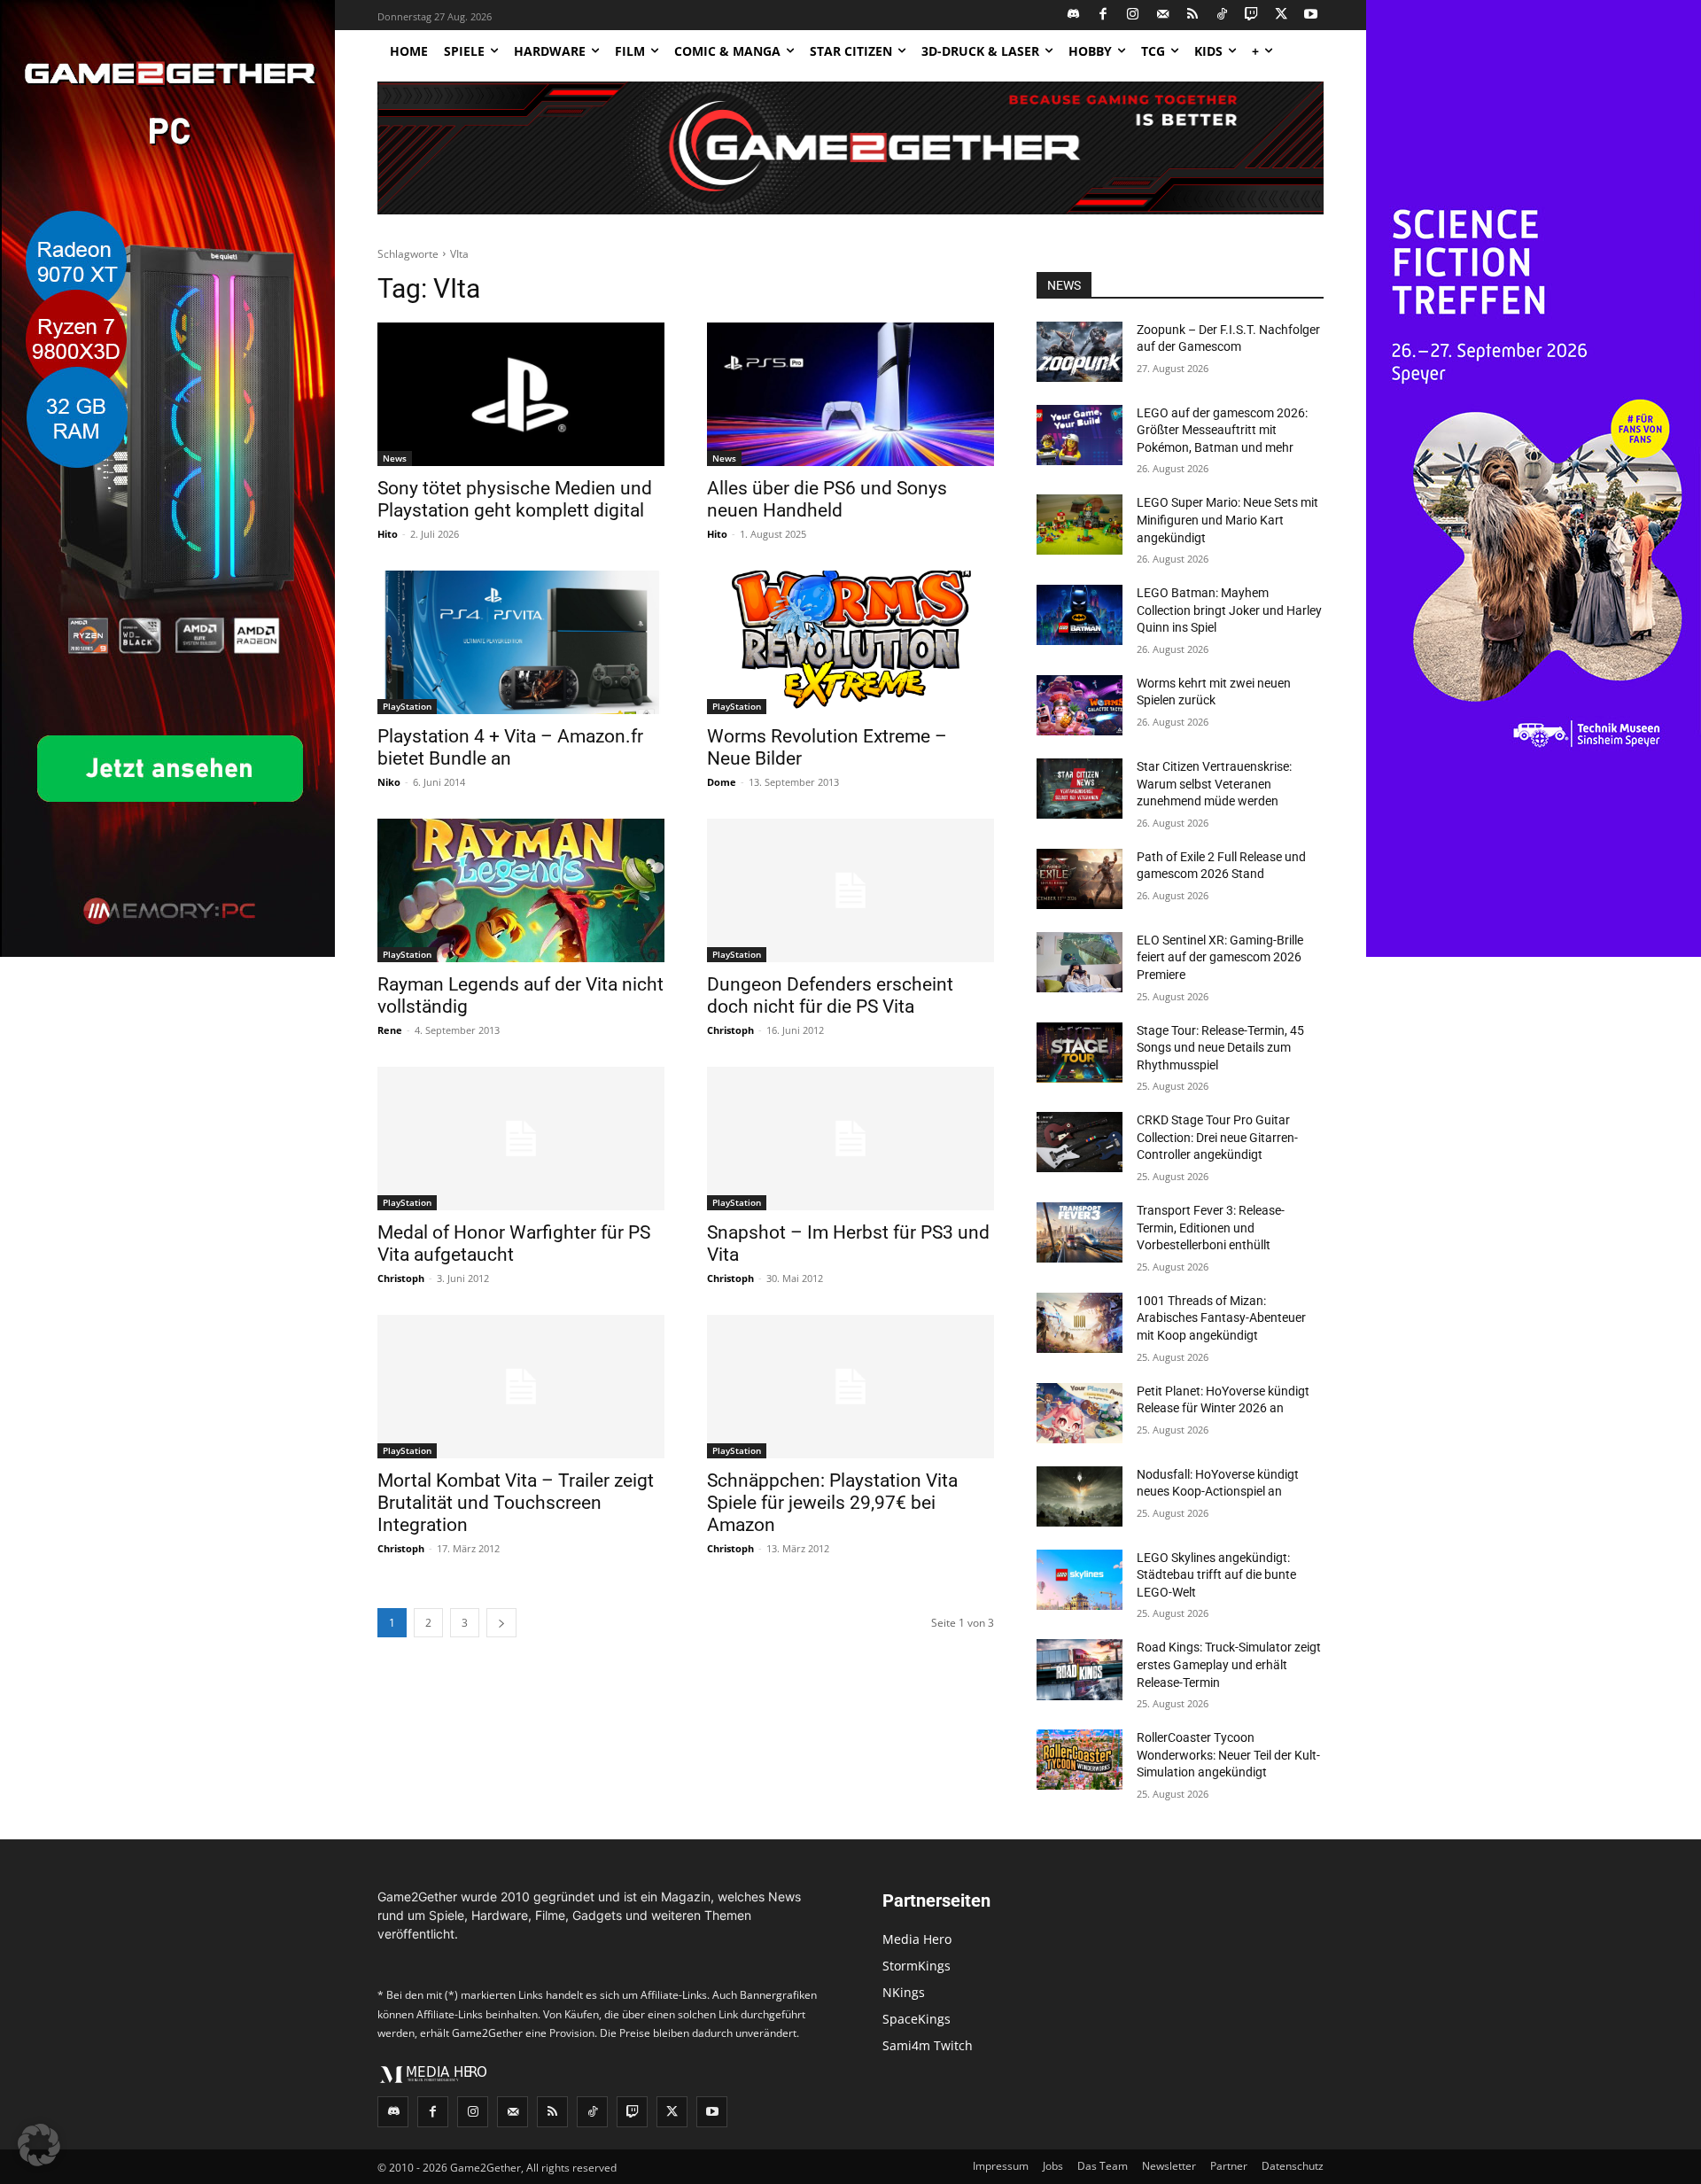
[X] (1282, 16)
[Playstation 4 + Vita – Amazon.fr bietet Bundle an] (521, 642)
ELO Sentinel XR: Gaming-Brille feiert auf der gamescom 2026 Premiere (1220, 957)
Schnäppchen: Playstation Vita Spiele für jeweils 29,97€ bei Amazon (832, 1503)
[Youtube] (1312, 16)
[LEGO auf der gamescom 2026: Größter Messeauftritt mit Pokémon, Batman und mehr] (1080, 435)
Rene (390, 1030)
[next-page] (501, 1623)
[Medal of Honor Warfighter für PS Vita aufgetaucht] (521, 1139)
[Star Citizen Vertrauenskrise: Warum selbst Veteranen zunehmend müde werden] (1080, 789)
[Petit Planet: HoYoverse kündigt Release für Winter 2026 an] (1080, 1413)
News (395, 458)
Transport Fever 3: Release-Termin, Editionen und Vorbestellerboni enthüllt (1211, 1228)
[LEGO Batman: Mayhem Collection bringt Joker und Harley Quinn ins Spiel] (1080, 615)
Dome (722, 782)
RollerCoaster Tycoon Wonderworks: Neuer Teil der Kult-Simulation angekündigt (1228, 1755)
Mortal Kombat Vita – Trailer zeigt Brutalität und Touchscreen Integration (516, 1503)
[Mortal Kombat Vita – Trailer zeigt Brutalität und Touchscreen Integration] (521, 1387)
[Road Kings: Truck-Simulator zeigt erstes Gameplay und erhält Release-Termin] (1080, 1669)
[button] (39, 2145)
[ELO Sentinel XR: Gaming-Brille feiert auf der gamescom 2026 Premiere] (1080, 962)
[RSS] (1193, 16)
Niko (389, 782)
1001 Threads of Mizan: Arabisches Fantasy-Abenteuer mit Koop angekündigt (1221, 1318)
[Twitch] (1252, 16)
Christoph (730, 1030)
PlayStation (407, 706)
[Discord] (1074, 16)
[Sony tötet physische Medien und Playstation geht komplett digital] (521, 394)
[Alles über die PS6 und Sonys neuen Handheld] (850, 394)
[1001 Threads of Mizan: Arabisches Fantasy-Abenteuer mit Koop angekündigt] (1080, 1323)
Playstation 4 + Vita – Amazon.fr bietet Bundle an (510, 747)
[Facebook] (1103, 16)
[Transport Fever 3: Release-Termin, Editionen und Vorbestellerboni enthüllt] (1080, 1232)
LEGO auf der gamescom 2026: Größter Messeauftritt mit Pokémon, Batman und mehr (1222, 430)
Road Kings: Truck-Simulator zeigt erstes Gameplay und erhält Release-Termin (1229, 1664)
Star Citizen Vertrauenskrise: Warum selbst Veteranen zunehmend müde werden (1214, 784)
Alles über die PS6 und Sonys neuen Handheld (827, 499)
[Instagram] (1134, 16)
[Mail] (1163, 16)
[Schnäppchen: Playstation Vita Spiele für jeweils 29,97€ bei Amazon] (850, 1387)
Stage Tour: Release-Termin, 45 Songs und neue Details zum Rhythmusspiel (1220, 1048)
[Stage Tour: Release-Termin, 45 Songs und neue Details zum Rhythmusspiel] (1080, 1053)
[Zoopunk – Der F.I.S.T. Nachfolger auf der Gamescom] (1080, 352)
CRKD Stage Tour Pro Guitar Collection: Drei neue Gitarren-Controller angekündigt (1217, 1137)
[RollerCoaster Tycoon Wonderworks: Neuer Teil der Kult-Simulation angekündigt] (1080, 1760)
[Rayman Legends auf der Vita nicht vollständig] (521, 890)
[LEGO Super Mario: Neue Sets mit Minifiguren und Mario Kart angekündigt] (1080, 525)
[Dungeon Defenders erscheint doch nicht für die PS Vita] (850, 890)
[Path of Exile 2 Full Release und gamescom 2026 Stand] (1080, 879)
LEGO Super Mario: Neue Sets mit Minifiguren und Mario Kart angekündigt (1227, 520)
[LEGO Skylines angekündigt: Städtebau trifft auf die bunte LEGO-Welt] (1080, 1580)
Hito (388, 534)
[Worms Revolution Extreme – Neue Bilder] (850, 642)
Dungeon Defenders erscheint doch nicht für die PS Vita (830, 995)
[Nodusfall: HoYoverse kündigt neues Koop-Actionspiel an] (1080, 1496)
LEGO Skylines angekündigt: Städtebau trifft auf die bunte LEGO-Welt (1216, 1575)
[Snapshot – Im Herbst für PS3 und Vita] (850, 1139)
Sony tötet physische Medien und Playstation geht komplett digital (515, 499)
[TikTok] (1222, 16)
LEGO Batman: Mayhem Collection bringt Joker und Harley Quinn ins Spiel (1229, 610)
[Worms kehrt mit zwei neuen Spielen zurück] (1080, 705)
